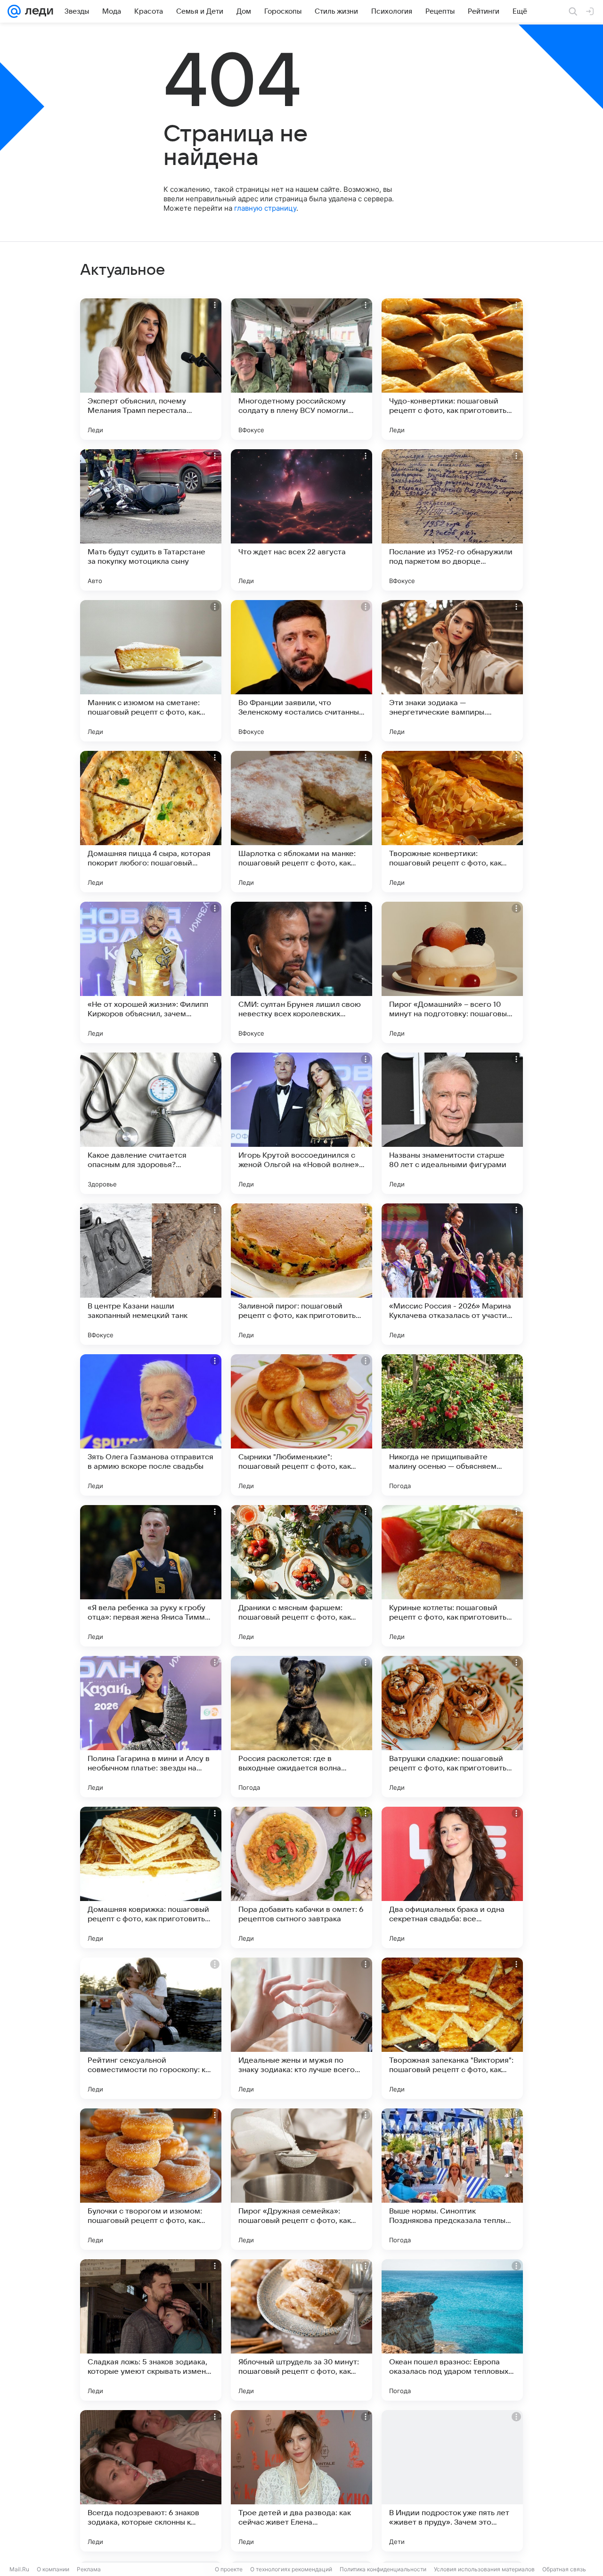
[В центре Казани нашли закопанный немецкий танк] (151, 1274)
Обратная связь (564, 2569)
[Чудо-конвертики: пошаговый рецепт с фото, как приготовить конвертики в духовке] (452, 369)
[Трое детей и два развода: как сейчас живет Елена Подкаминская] (301, 2481)
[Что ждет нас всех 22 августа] (301, 520)
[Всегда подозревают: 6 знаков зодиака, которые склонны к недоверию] (151, 2481)
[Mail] (14, 11)
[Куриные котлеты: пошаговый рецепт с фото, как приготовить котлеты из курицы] (452, 1576)
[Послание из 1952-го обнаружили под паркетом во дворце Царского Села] (452, 520)
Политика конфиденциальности (383, 2569)
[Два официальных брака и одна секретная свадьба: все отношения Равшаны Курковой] (452, 1877)
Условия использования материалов (484, 2569)
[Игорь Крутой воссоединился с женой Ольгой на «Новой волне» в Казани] (301, 1123)
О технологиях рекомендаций (291, 2569)
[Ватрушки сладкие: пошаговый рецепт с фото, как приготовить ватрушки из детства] (452, 1727)
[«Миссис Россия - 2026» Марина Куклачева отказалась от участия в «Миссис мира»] (452, 1274)
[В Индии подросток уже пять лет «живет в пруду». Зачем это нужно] (452, 2481)
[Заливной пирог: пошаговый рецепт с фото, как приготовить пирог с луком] (301, 1274)
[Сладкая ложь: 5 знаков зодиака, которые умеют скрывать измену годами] (151, 2330)
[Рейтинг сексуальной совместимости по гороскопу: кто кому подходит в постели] (151, 2028)
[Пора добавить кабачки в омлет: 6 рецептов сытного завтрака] (301, 1877)
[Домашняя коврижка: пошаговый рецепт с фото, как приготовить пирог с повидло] (151, 1877)
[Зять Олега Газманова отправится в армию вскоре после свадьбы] (151, 1425)
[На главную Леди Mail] (37, 11)
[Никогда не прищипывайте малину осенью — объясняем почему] (452, 1425)
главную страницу (265, 208)
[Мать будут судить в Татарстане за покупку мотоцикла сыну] (151, 520)
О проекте (229, 2569)
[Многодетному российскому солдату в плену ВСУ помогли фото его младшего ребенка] (301, 369)
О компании (53, 2569)
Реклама (89, 2569)
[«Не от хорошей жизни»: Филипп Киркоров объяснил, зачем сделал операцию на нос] (151, 972)
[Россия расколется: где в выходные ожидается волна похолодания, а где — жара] (301, 1727)
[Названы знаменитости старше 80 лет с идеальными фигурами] (452, 1123)
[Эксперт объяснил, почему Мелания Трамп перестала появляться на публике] (151, 369)
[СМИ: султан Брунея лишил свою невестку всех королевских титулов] (301, 972)
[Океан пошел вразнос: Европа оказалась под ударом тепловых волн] (452, 2330)
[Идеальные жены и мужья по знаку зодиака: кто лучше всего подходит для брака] (301, 2028)
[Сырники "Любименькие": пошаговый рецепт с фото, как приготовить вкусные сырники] (301, 1425)
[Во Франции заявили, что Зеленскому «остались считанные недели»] (301, 671)
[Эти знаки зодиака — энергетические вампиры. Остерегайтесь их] (452, 671)
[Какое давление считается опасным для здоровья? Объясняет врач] (151, 1123)
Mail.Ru (19, 2569)
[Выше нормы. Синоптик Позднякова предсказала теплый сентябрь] (452, 2179)
